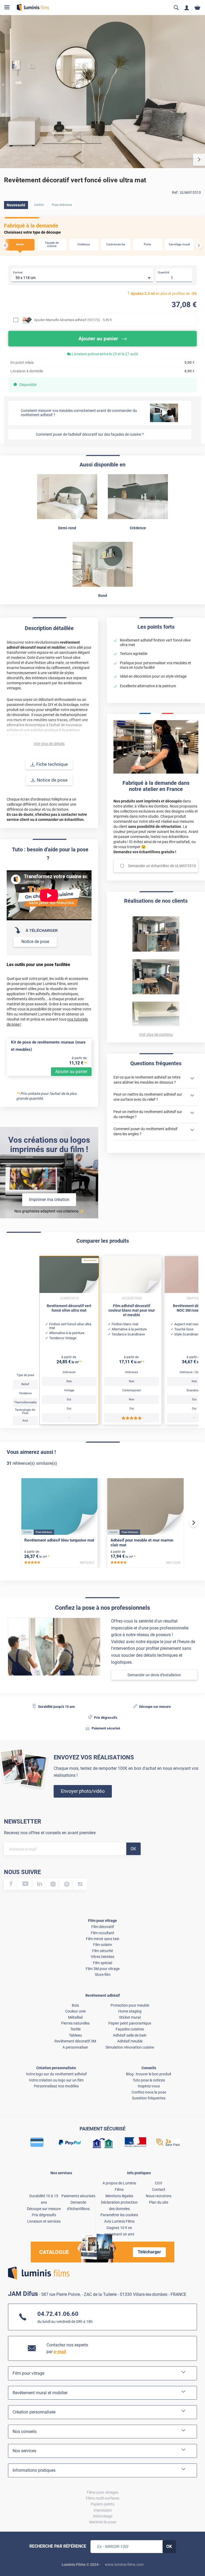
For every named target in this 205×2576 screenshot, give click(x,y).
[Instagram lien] (53, 1884)
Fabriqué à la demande (31, 226)
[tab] (9, 2555)
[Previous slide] (5, 245)
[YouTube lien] (26, 1884)
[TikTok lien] (80, 1884)
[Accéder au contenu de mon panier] (197, 8)
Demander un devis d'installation (154, 1675)
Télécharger (149, 2252)
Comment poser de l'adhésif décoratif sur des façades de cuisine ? (90, 434)
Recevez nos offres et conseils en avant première (50, 1833)
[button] (20, 245)
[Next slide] (199, 245)
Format (18, 273)
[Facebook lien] (11, 1884)
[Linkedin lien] (40, 1884)
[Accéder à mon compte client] (187, 8)
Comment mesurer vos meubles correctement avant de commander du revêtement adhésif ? (79, 413)
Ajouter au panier (71, 1071)
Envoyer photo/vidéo (83, 1791)
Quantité (163, 273)
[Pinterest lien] (67, 1884)
